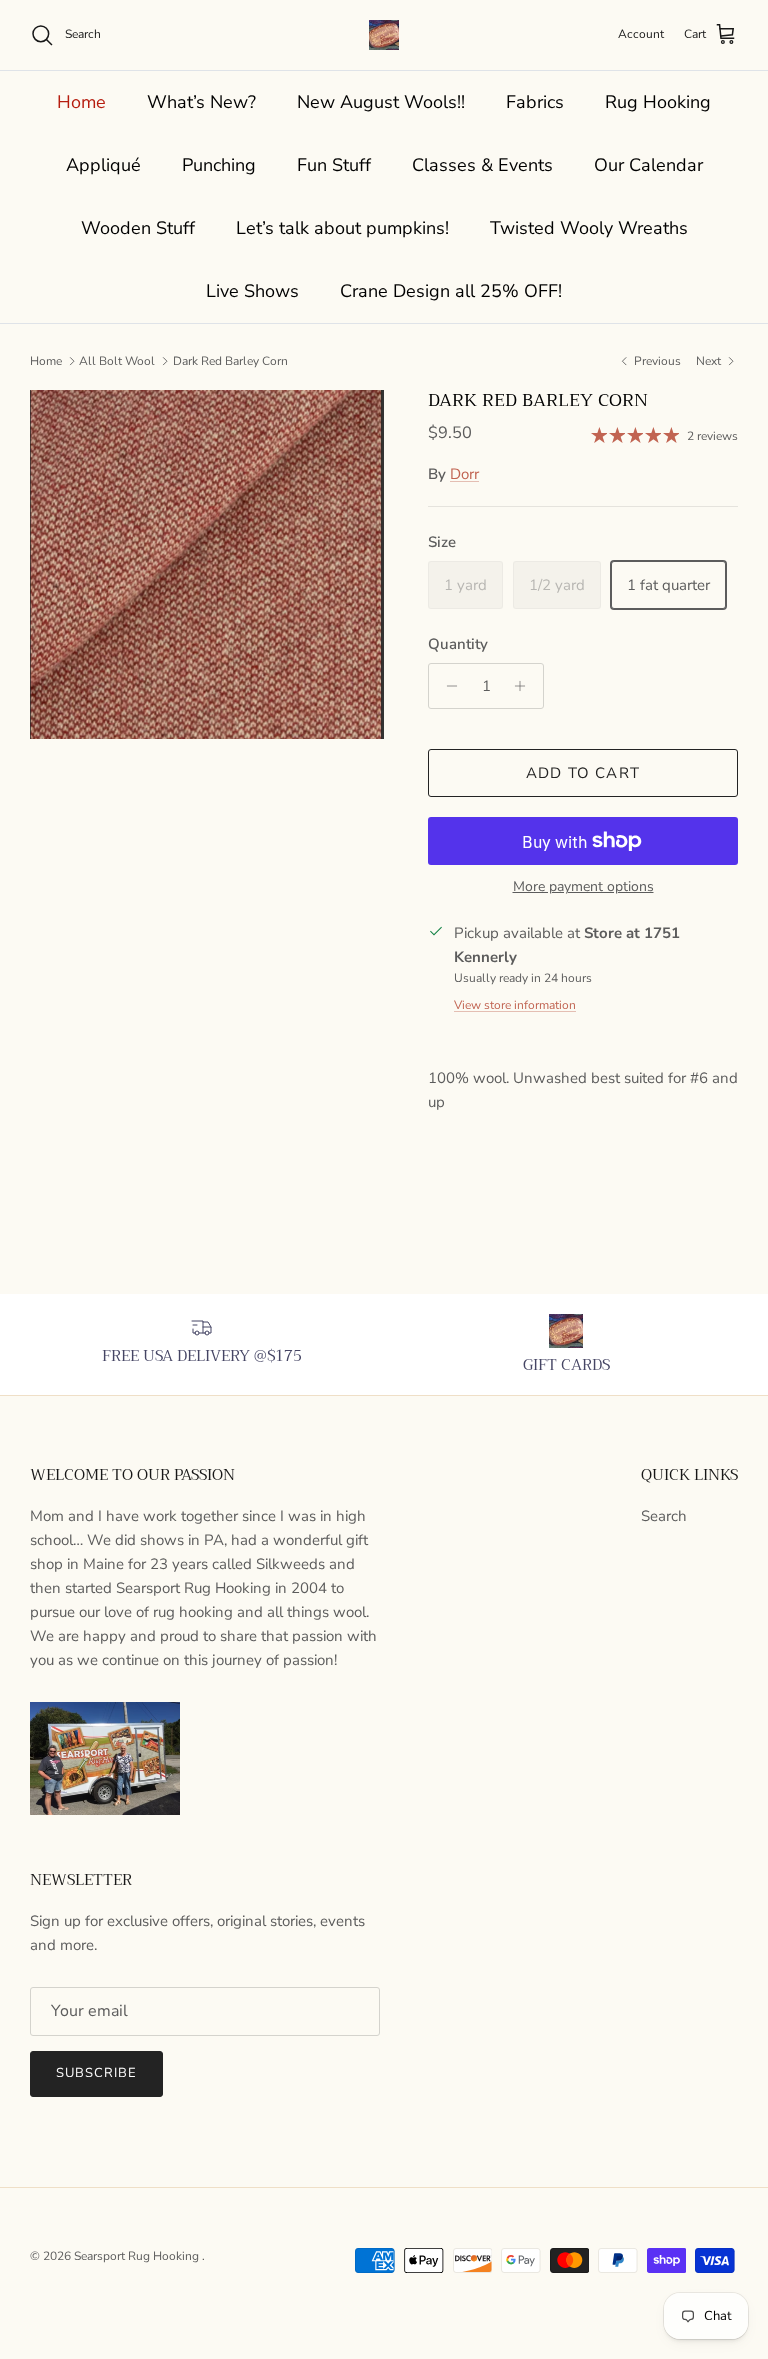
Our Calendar (648, 165)
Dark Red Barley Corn (230, 361)
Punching (219, 165)
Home (81, 102)
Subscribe (96, 2073)
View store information (515, 1005)
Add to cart (583, 773)
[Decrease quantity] (446, 686)
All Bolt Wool (117, 361)
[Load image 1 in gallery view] (207, 565)
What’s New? (201, 102)
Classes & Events (482, 165)
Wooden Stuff (138, 228)
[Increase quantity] (525, 686)
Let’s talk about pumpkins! (342, 228)
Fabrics (535, 102)
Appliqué (103, 165)
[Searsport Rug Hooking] (384, 35)
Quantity (458, 644)
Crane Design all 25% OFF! (451, 291)
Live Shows (252, 291)
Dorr (464, 474)
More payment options (583, 887)
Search (664, 1516)
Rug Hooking (658, 102)
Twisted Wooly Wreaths (589, 228)
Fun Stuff (334, 165)
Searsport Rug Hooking (138, 2256)
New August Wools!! (381, 102)
